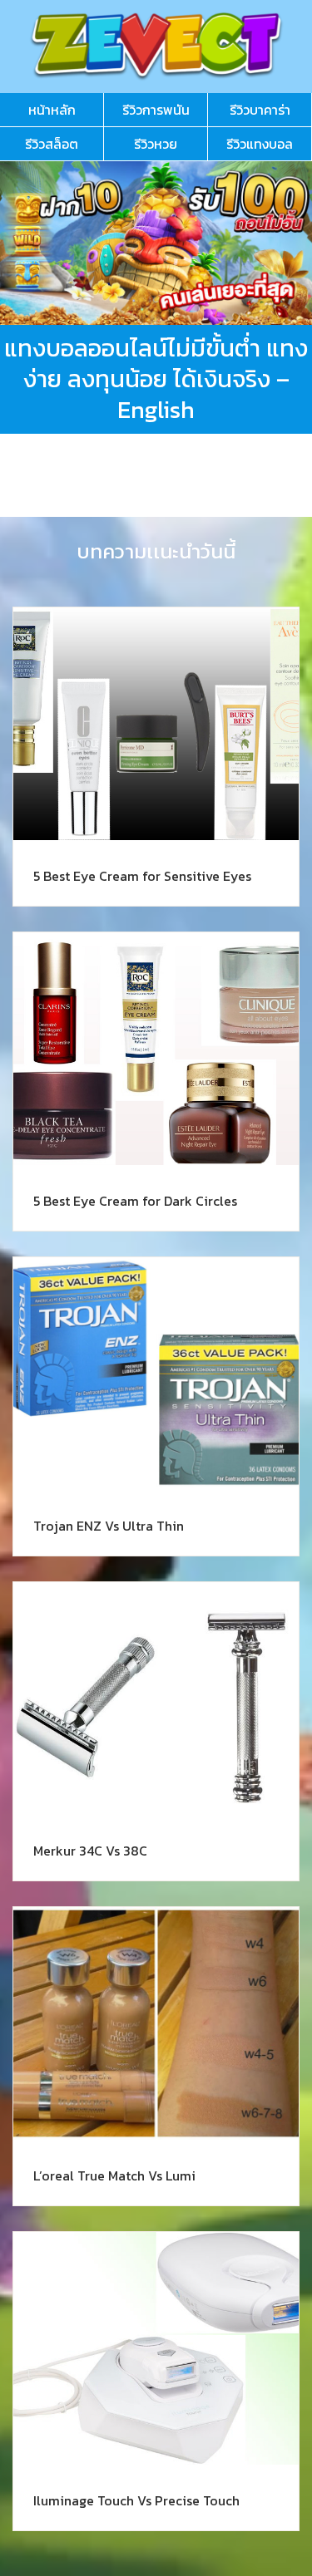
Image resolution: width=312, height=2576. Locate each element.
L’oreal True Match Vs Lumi (114, 2175)
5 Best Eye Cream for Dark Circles (135, 1201)
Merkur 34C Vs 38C (90, 1851)
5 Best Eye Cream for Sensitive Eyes (142, 876)
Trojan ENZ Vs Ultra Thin (109, 1526)
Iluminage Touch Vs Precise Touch (136, 2500)
